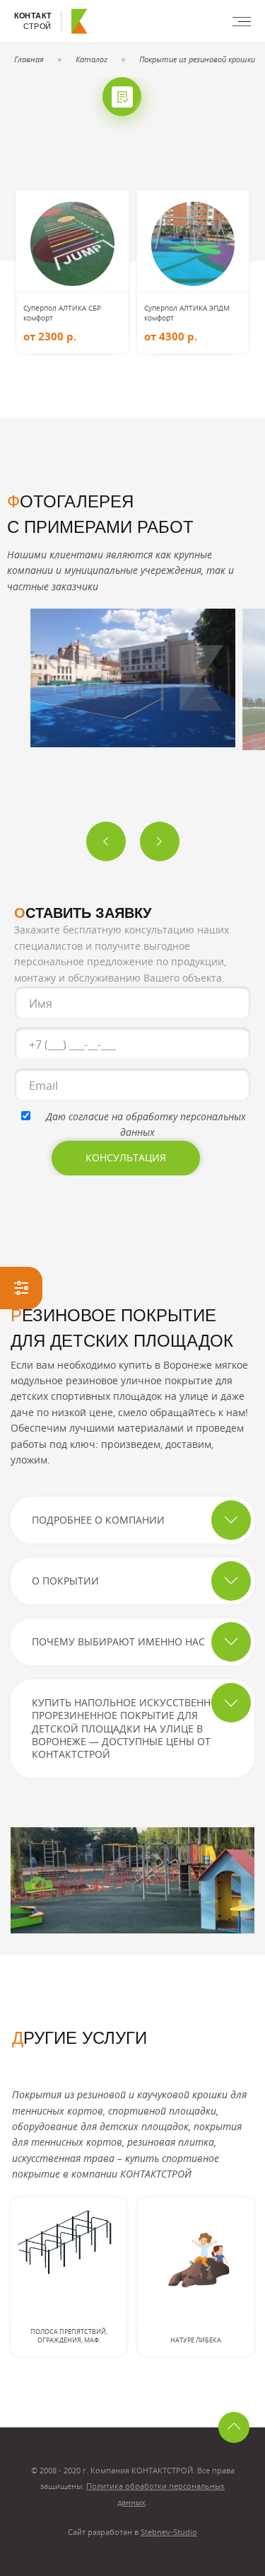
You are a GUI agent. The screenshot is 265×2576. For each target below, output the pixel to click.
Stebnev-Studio (169, 2532)
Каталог (92, 59)
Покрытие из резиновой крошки (197, 59)
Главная (29, 59)
